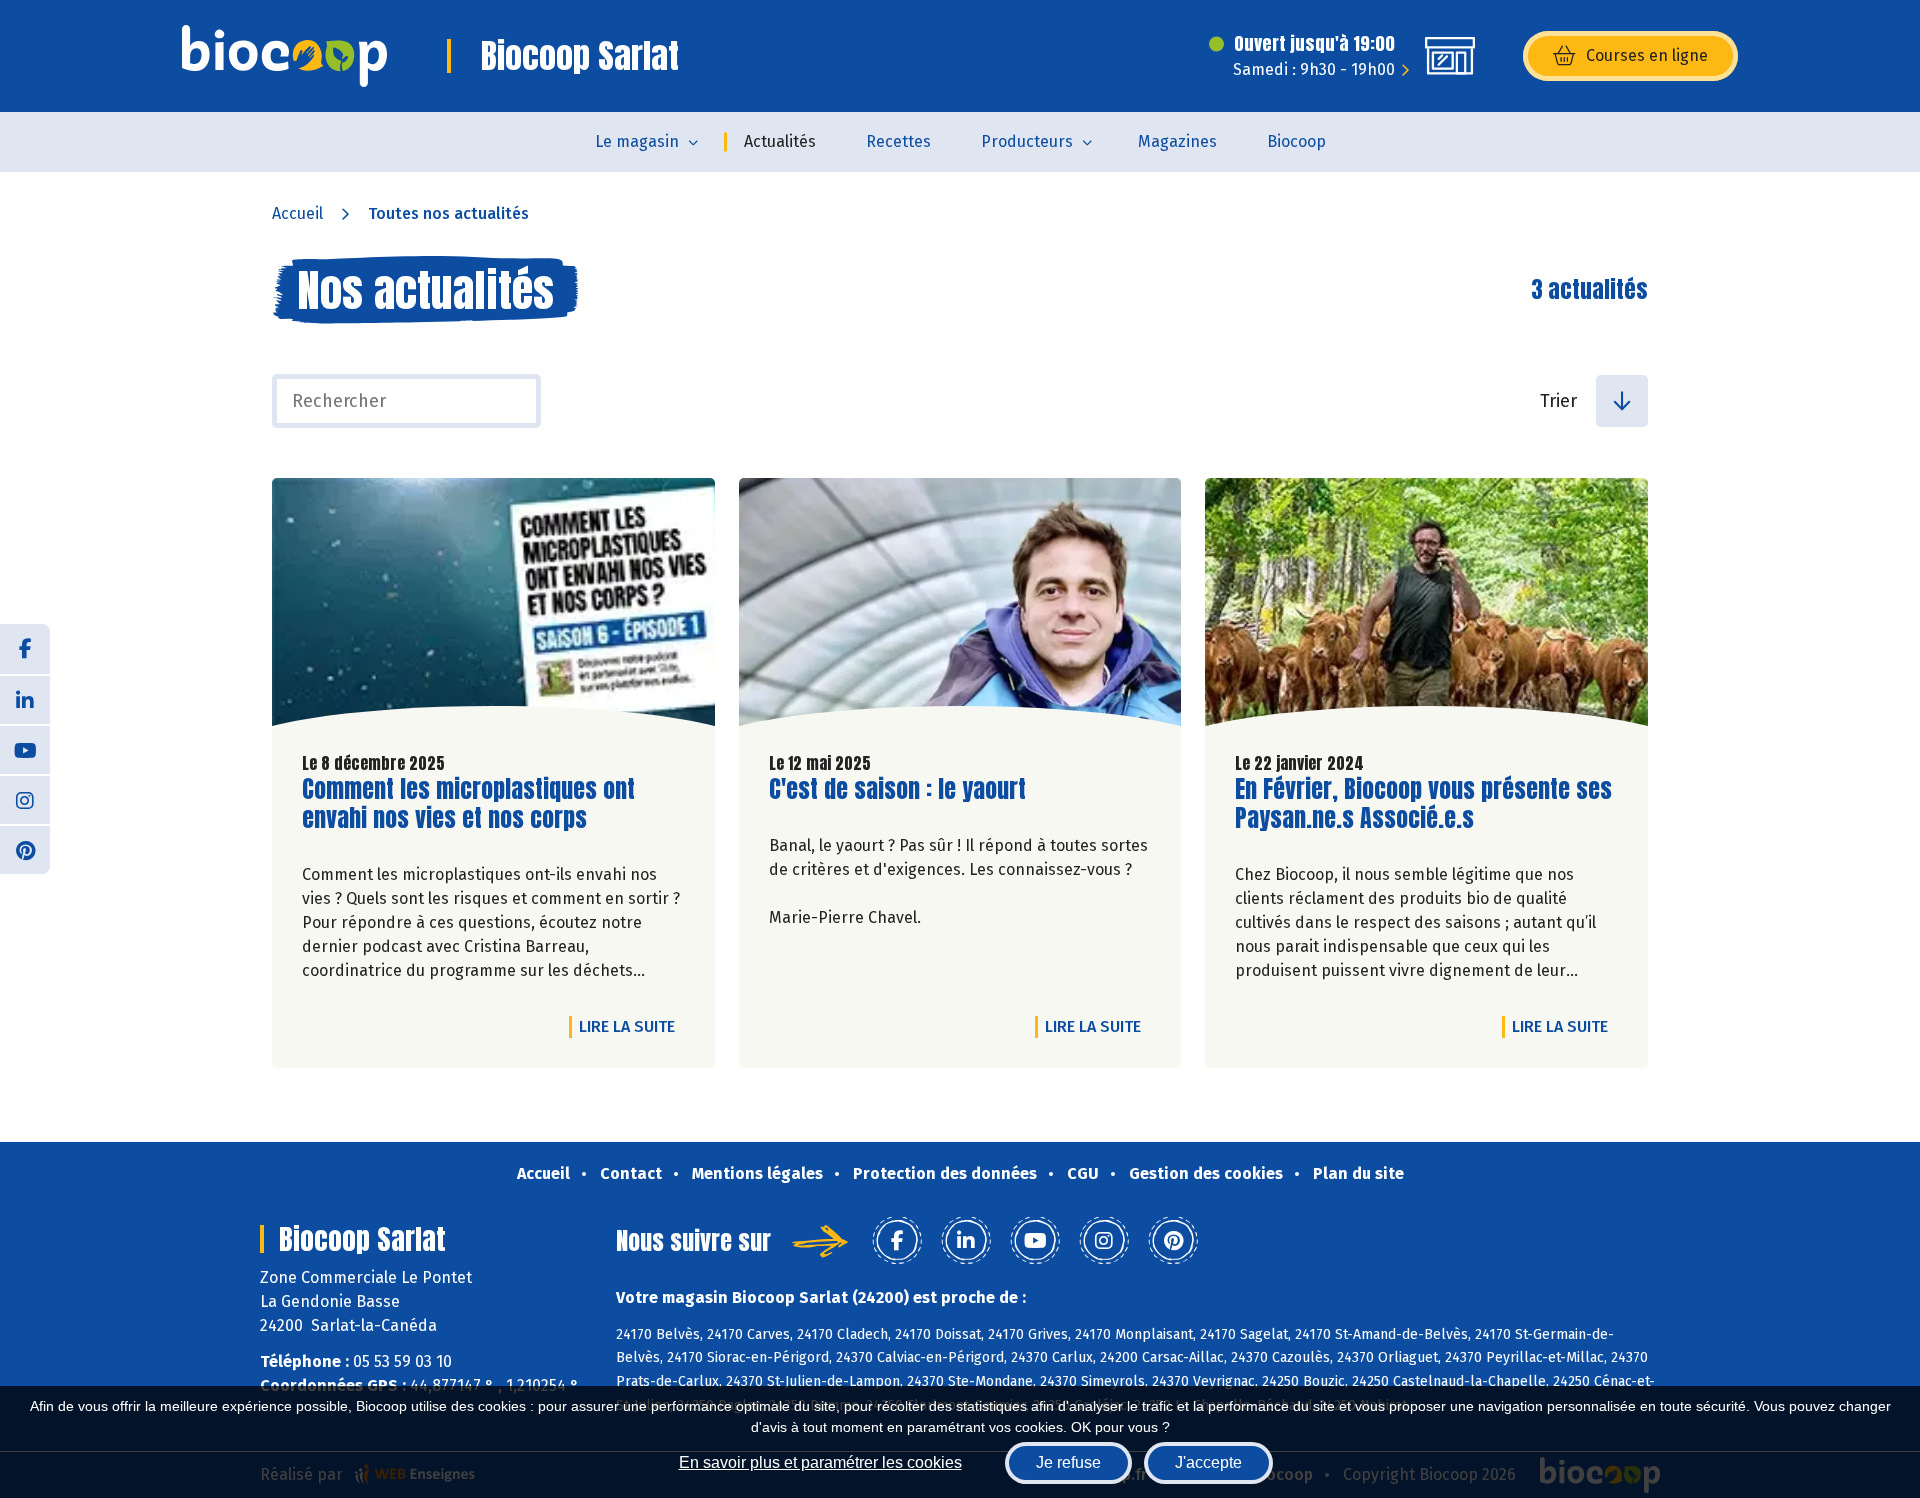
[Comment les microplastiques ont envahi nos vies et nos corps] (493, 607)
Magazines (1177, 141)
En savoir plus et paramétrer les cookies (820, 1462)
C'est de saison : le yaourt (897, 789)
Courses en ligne (1647, 55)
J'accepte (1208, 1462)
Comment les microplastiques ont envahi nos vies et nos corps (468, 804)
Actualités (780, 141)
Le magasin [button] (637, 141)
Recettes (898, 141)
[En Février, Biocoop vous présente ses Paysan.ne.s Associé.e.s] (1426, 607)
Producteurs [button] (1027, 141)
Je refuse (1068, 1462)
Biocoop (1296, 141)
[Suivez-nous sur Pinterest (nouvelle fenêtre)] (25, 849)
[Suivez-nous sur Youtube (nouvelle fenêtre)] (25, 749)
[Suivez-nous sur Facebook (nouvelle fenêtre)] (25, 649)
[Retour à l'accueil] (284, 56)
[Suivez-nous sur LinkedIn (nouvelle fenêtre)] (25, 699)
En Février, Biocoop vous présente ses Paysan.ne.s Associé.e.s (1423, 804)
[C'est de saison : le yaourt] (960, 607)
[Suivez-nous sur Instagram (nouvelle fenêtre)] (25, 799)
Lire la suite (632, 1026)
